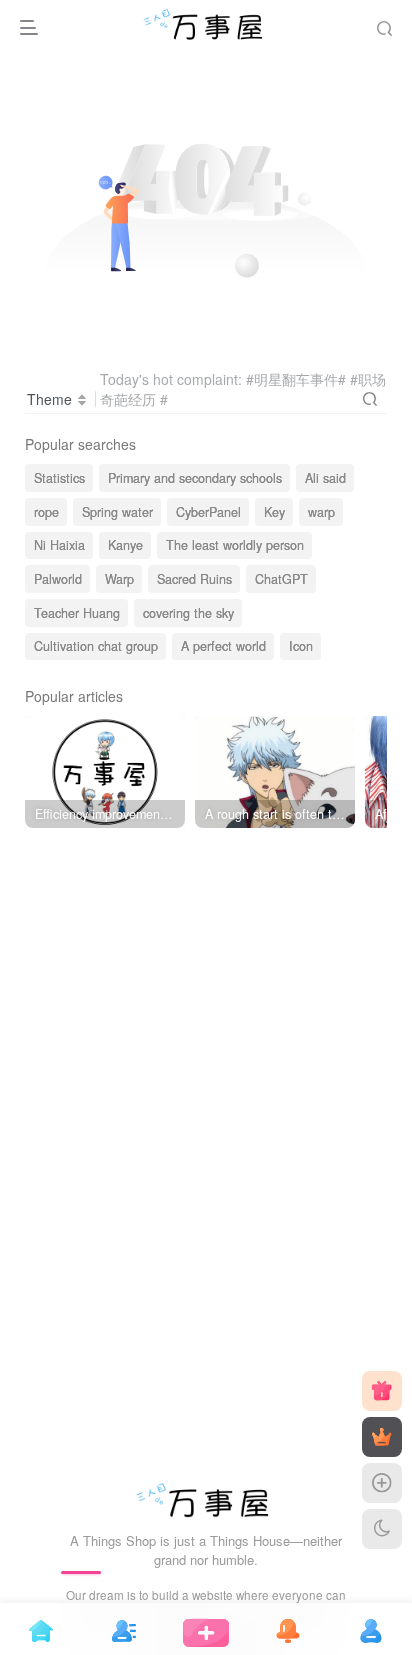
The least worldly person (235, 545)
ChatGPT (281, 579)
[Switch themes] (382, 1529)
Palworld (58, 579)
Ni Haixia (59, 545)
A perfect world (223, 646)
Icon (301, 646)
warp (321, 512)
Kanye (125, 545)
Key (274, 512)
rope (46, 512)
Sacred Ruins (194, 579)
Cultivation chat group (96, 646)
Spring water (117, 512)
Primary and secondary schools (195, 478)
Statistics (59, 478)
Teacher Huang (77, 613)
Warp (119, 579)
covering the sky (188, 613)
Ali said (325, 478)
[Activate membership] (382, 1437)
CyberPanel (208, 512)
